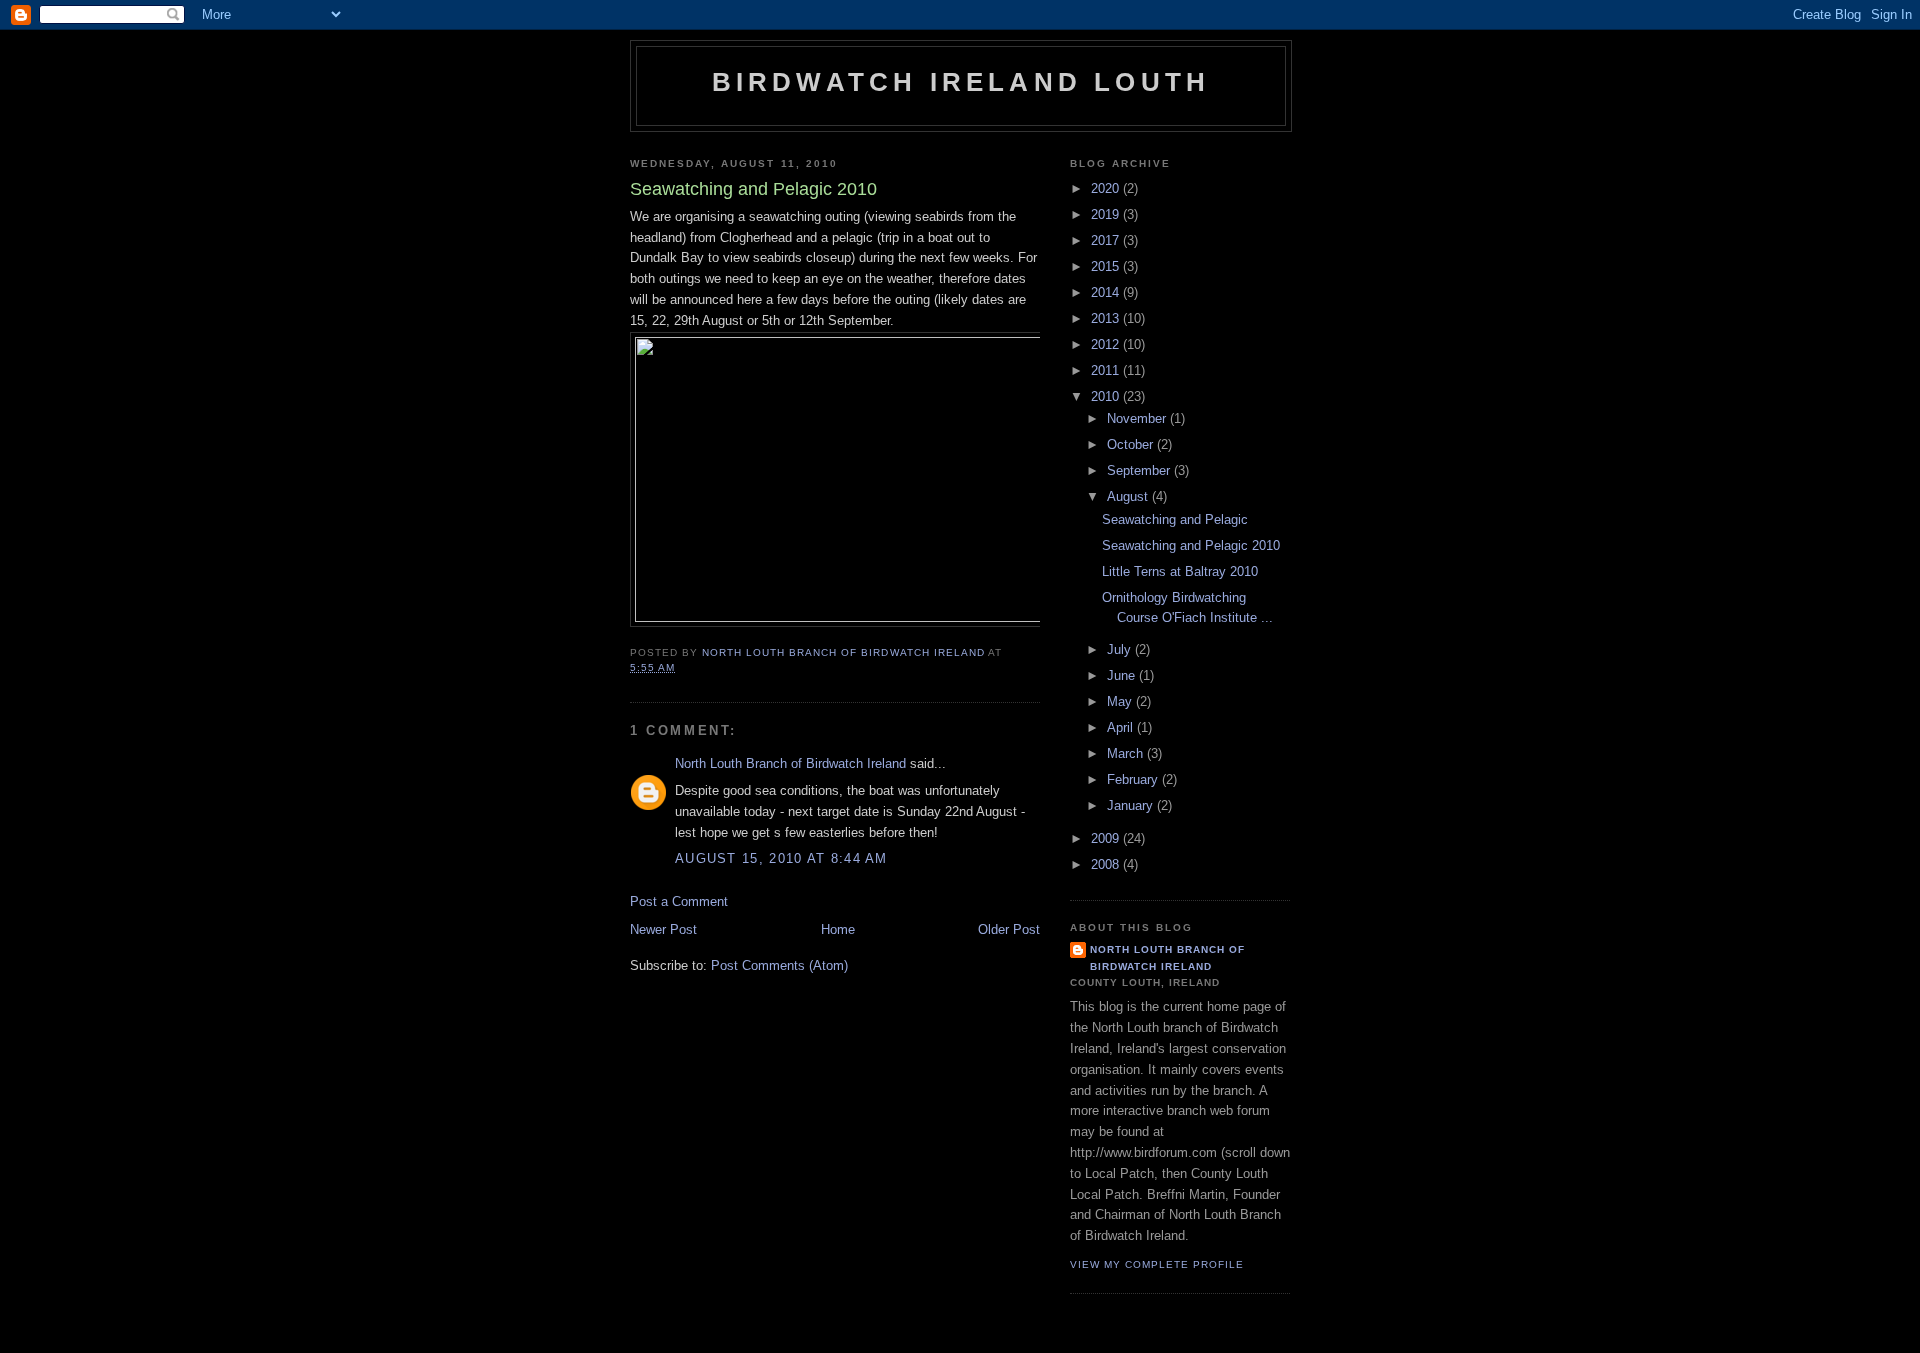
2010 (1107, 396)
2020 (1107, 188)
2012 (1107, 344)
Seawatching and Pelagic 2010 (1191, 545)
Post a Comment (679, 901)
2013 (1107, 318)
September (1140, 470)
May (1121, 701)
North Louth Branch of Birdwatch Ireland (790, 763)
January (1132, 805)
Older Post (1009, 929)
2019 (1107, 214)
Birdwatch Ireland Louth (961, 82)
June (1123, 675)
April (1122, 727)
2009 (1107, 838)
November (1138, 418)
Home (838, 929)
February (1134, 779)
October (1132, 444)
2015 (1107, 266)
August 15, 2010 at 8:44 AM (781, 858)
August (1129, 496)
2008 (1107, 864)
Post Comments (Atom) (779, 965)
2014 (1107, 292)
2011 (1107, 370)
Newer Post (663, 929)
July (1121, 649)
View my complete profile (1157, 1264)
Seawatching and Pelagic (1175, 519)
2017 (1107, 240)
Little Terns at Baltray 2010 (1180, 571)
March (1127, 753)
